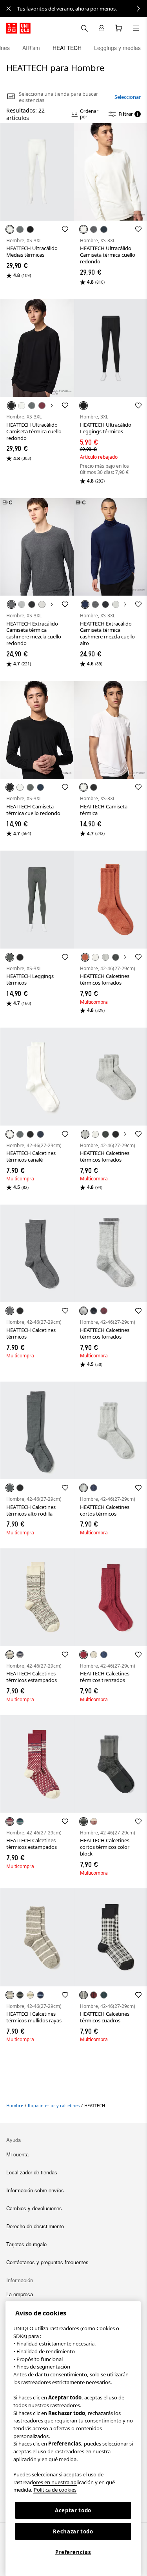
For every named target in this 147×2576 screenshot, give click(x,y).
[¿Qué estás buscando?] (84, 28)
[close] (9, 9)
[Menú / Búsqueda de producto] (136, 28)
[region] (73, 2439)
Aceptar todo (73, 2510)
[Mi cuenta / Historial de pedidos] (102, 28)
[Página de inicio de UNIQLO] (18, 28)
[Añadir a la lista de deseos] (65, 229)
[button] (37, 172)
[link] (82, 9)
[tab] (31, 48)
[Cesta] (119, 28)
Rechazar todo (73, 2531)
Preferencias (73, 2552)
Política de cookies (55, 2490)
